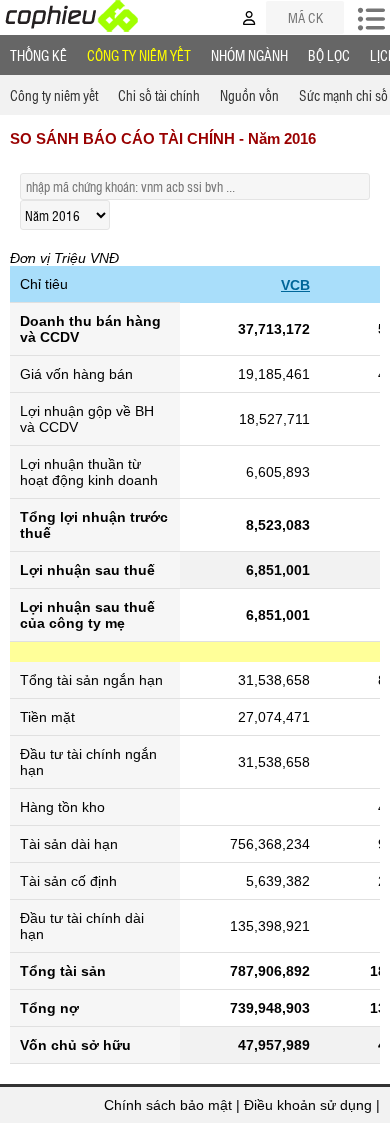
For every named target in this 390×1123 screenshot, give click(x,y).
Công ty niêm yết (139, 55)
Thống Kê (38, 55)
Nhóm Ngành (249, 55)
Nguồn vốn (249, 95)
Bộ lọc (329, 55)
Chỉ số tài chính (159, 95)
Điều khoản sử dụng (308, 1105)
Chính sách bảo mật (168, 1105)
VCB (295, 285)
